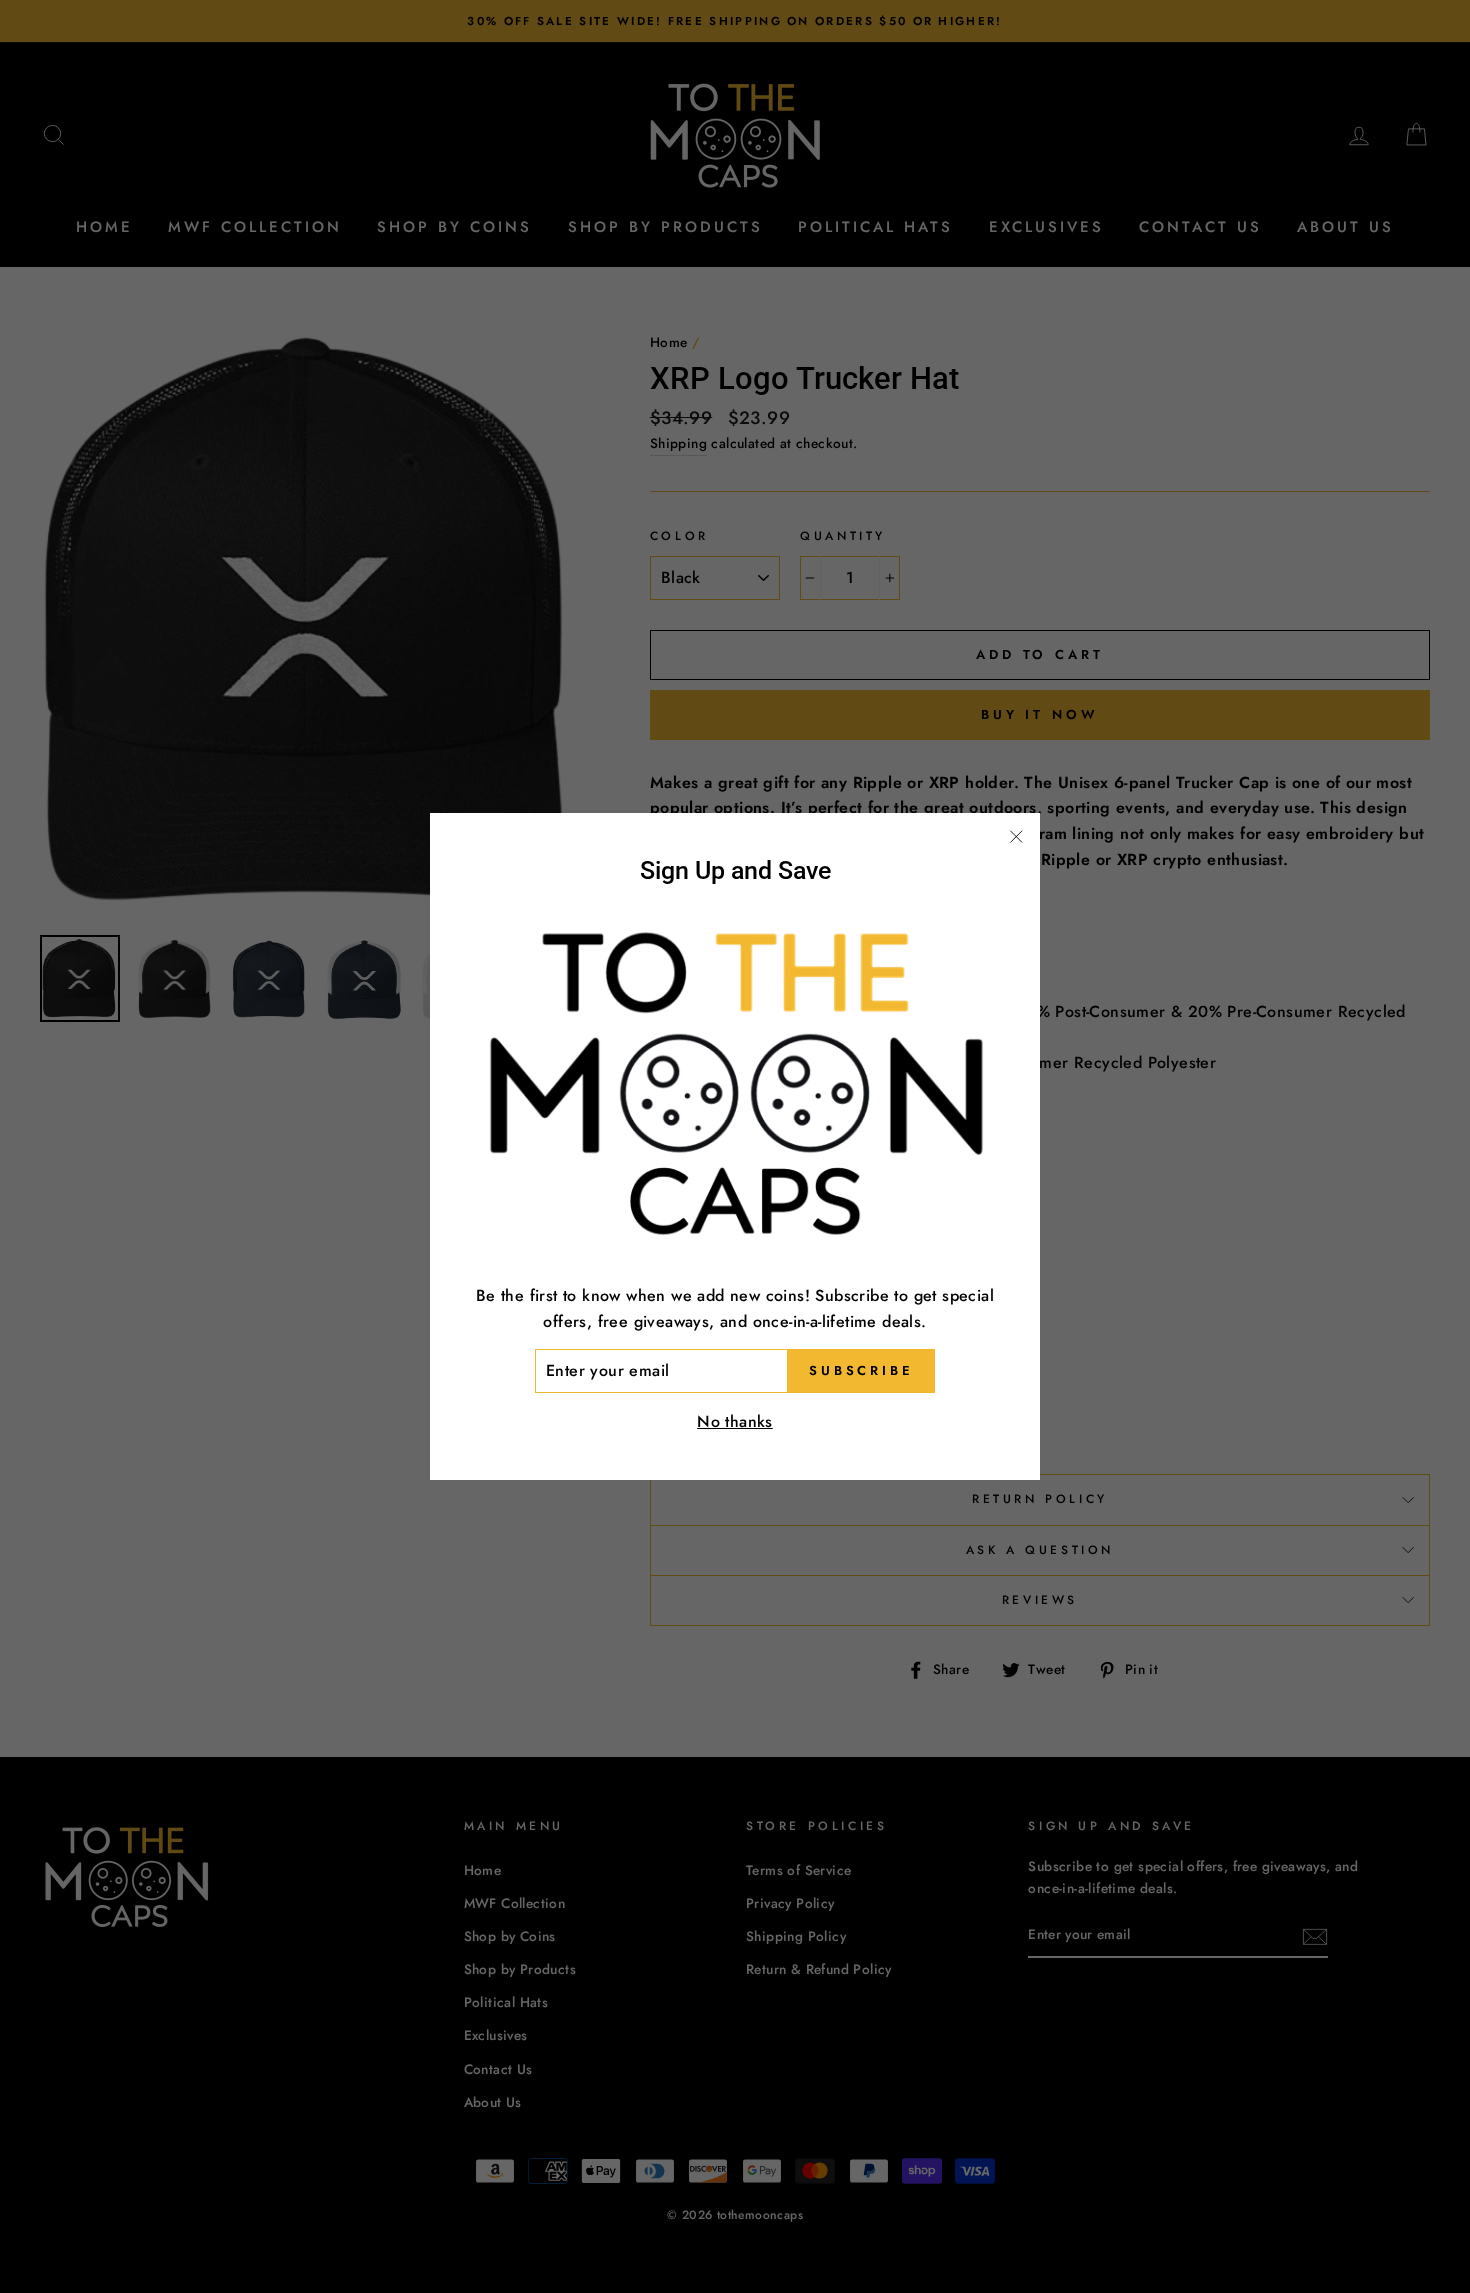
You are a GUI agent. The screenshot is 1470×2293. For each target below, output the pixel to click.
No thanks (735, 1421)
